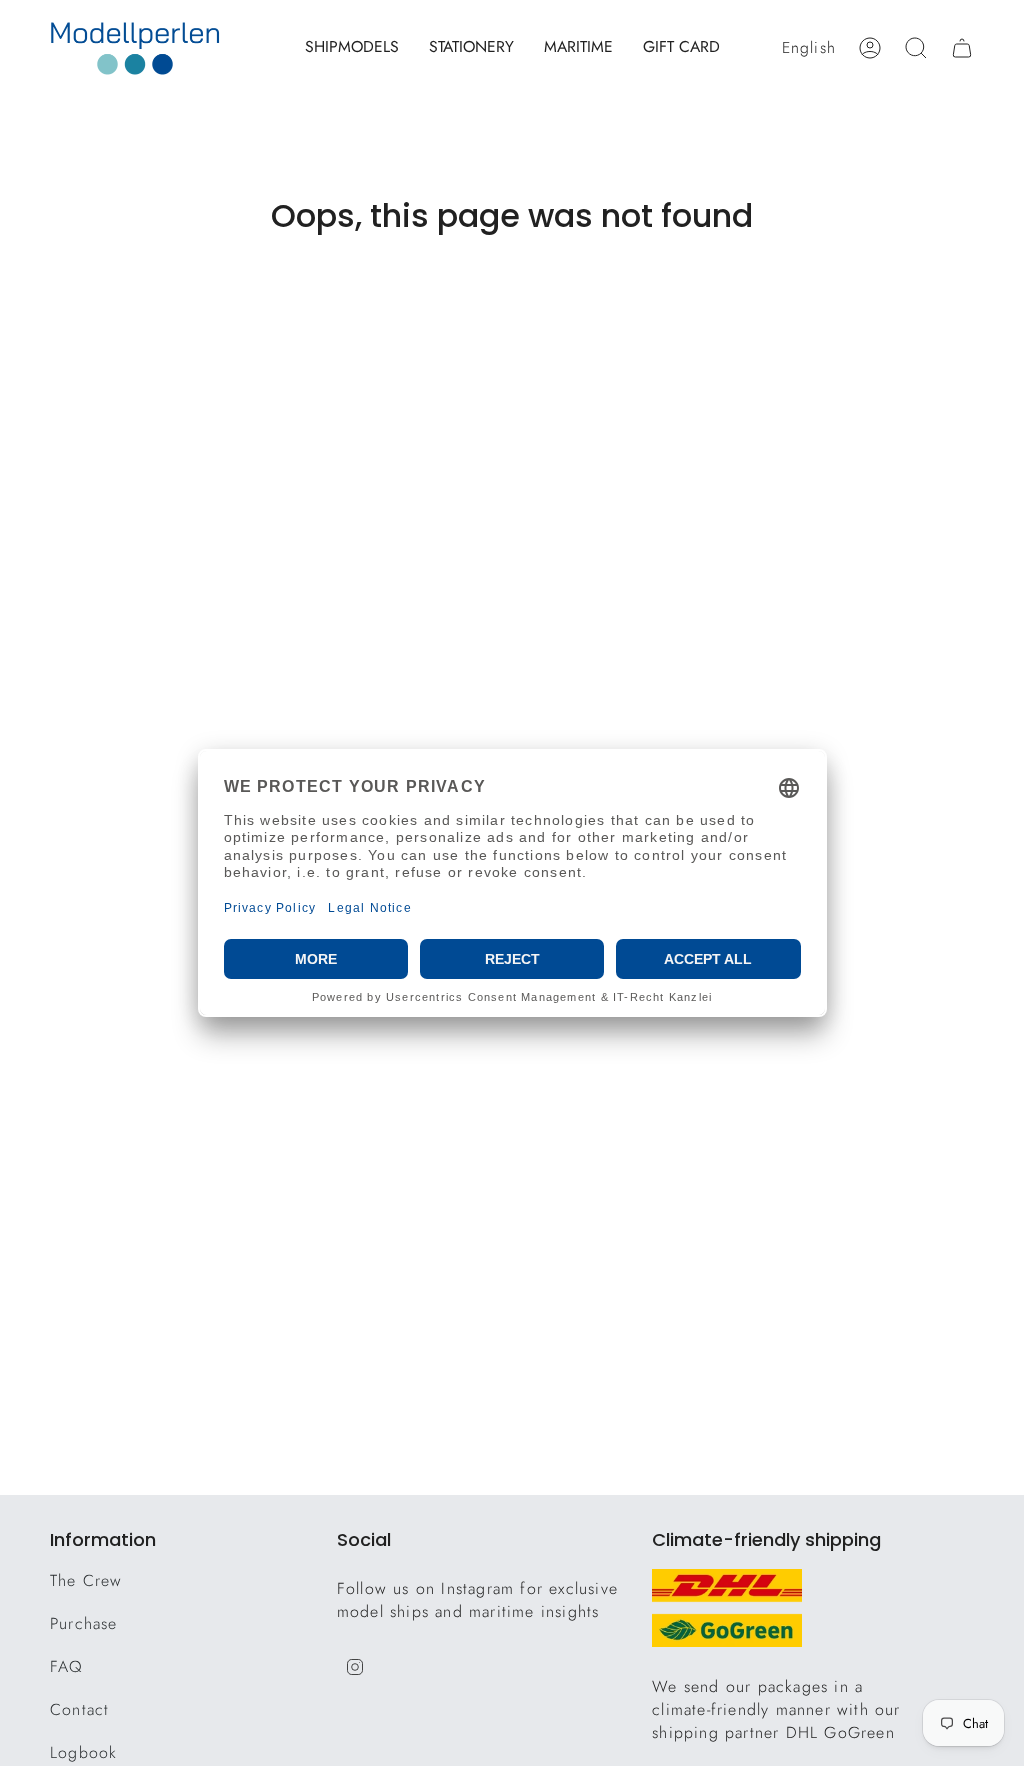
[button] (352, 48)
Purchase (84, 1623)
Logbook (83, 1752)
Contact (79, 1709)
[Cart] (962, 48)
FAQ (67, 1666)
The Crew (86, 1580)
